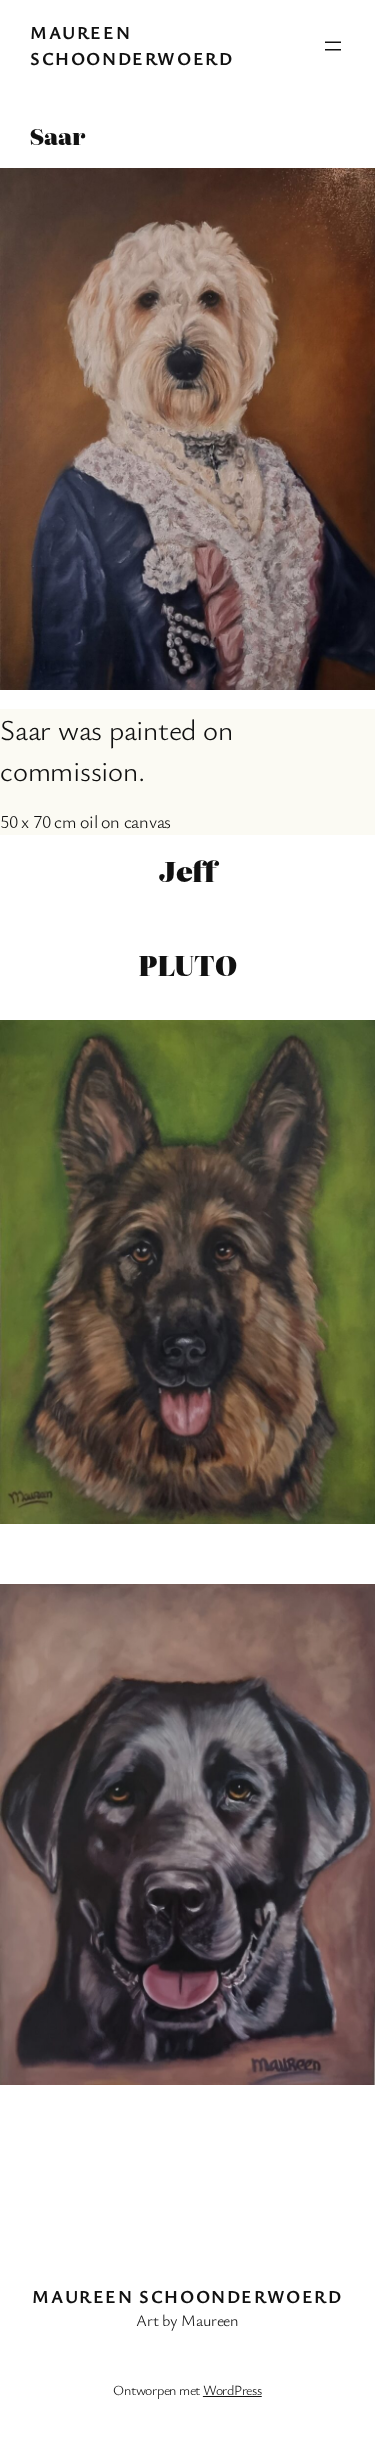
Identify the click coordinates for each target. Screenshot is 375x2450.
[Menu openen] (333, 46)
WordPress (232, 2389)
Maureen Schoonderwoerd (131, 45)
